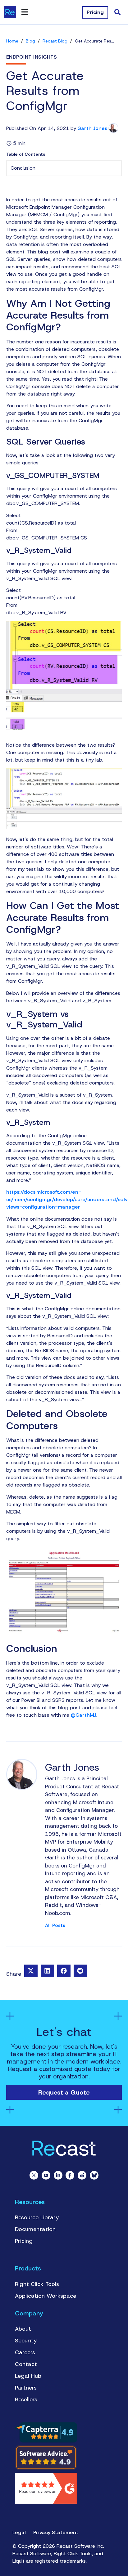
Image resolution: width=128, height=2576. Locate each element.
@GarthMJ (84, 1715)
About (23, 2329)
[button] (31, 1971)
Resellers (26, 2399)
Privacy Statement (56, 2532)
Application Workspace (46, 2296)
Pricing (24, 2241)
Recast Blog (55, 41)
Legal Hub (28, 2376)
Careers (25, 2352)
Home (12, 41)
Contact (26, 2364)
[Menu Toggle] (25, 12)
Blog (30, 41)
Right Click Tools (37, 2284)
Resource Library (37, 2217)
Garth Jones (92, 128)
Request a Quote (64, 2092)
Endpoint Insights (32, 57)
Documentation (35, 2229)
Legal (19, 2532)
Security (26, 2341)
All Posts (55, 1926)
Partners (26, 2388)
